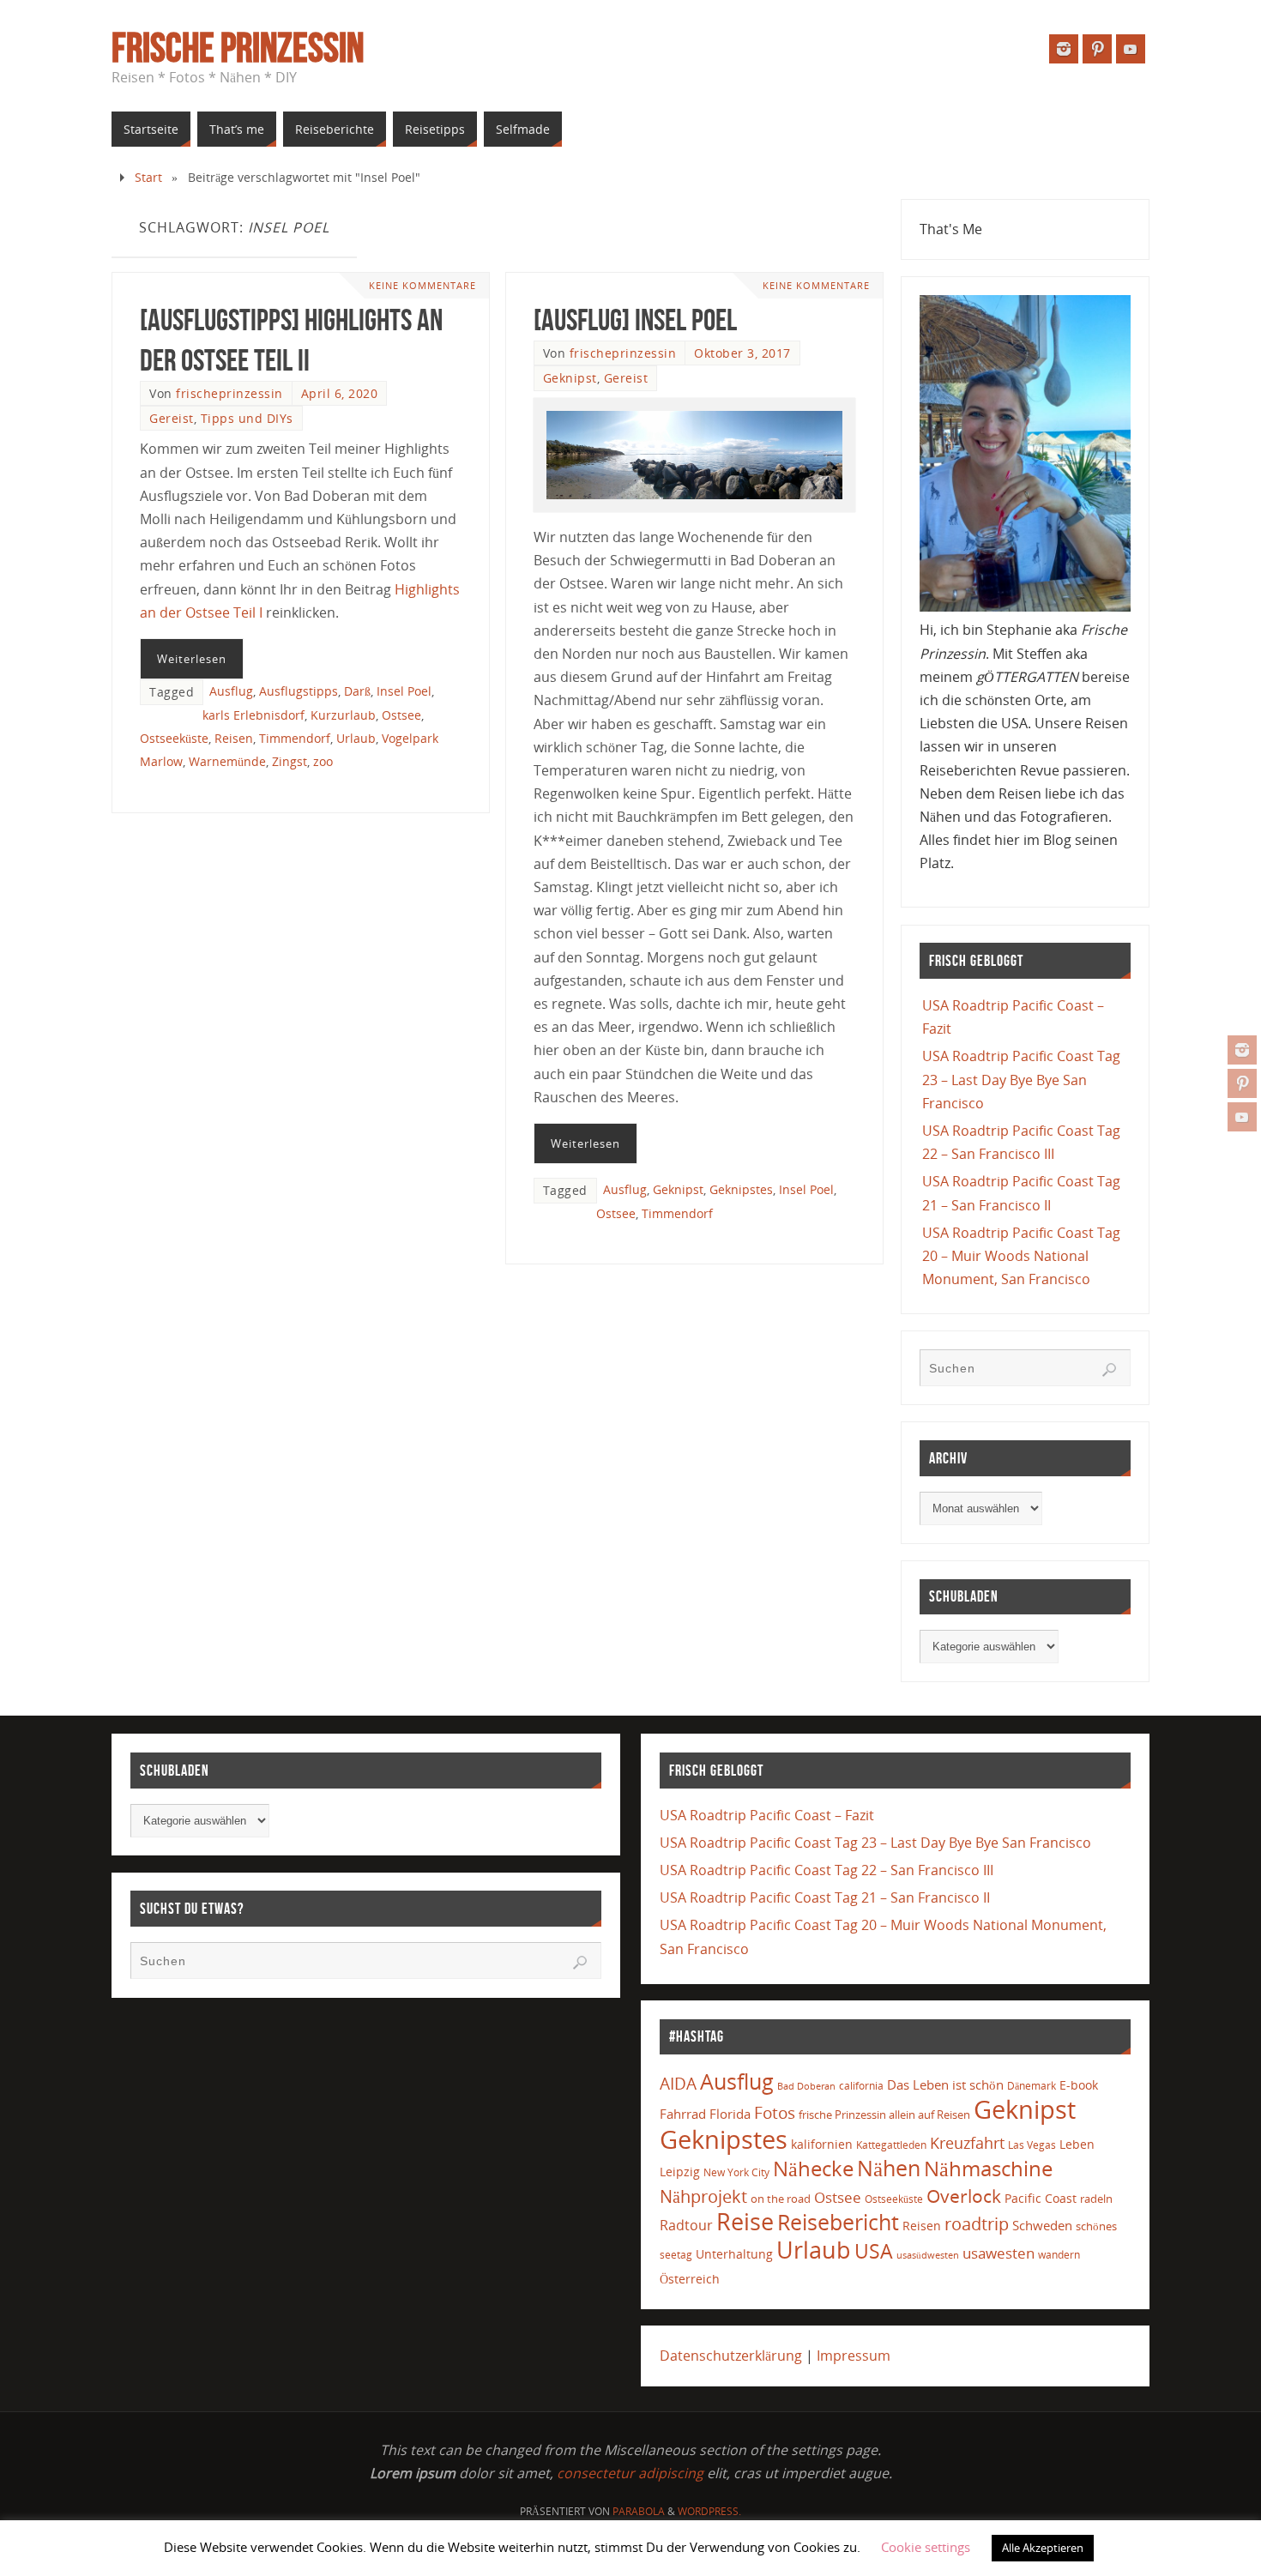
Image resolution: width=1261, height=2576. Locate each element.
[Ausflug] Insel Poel (635, 320)
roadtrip (977, 2224)
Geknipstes (741, 1189)
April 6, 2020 (340, 393)
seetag (676, 2255)
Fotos (775, 2112)
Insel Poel (404, 691)
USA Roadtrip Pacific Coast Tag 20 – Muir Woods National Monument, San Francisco (1021, 1256)
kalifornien (822, 2144)
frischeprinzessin (229, 393)
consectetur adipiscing (630, 2473)
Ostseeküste (174, 738)
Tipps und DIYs (247, 418)
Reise (745, 2222)
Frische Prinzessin (238, 48)
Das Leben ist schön (945, 2084)
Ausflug (231, 691)
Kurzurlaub (343, 715)
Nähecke (813, 2168)
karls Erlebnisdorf (253, 715)
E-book (1079, 2085)
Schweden (1042, 2225)
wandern (1059, 2255)
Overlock (964, 2196)
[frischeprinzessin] (1242, 1050)
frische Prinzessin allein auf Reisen (884, 2114)
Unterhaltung (734, 2254)
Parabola (639, 2511)
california (861, 2085)
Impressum (854, 2356)
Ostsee (401, 715)
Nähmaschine (988, 2168)
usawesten (999, 2253)
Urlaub (356, 738)
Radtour (686, 2225)
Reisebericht (838, 2222)
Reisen (234, 738)
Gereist (172, 418)
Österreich (690, 2279)
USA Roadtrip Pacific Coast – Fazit (767, 1815)
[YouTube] (1242, 1117)
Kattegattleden (891, 2145)
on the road (781, 2199)
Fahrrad (683, 2114)
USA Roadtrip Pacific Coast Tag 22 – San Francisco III (827, 1870)
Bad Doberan (806, 2086)
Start (148, 177)
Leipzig (680, 2172)
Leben (1077, 2144)
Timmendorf (295, 738)
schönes (1096, 2226)
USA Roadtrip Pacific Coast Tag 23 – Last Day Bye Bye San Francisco (1021, 1079)
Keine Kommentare (422, 285)
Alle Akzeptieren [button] (1043, 2548)
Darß (357, 691)
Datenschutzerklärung (731, 2356)
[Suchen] (1109, 1370)
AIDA (678, 2084)
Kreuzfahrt (967, 2143)
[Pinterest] (1242, 1083)
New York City (736, 2172)
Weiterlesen (192, 659)
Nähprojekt (703, 2196)
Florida (730, 2114)
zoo (323, 761)
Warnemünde (227, 761)
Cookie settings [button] (926, 2547)
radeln (1096, 2199)
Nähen (889, 2168)
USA (874, 2251)
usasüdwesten (928, 2255)
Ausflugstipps (299, 691)
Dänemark (1032, 2086)
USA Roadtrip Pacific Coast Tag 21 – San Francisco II (825, 1897)
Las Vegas (1032, 2145)
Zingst (290, 761)
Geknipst (570, 378)
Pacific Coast (1041, 2198)
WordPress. (709, 2511)
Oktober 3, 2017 (742, 353)
